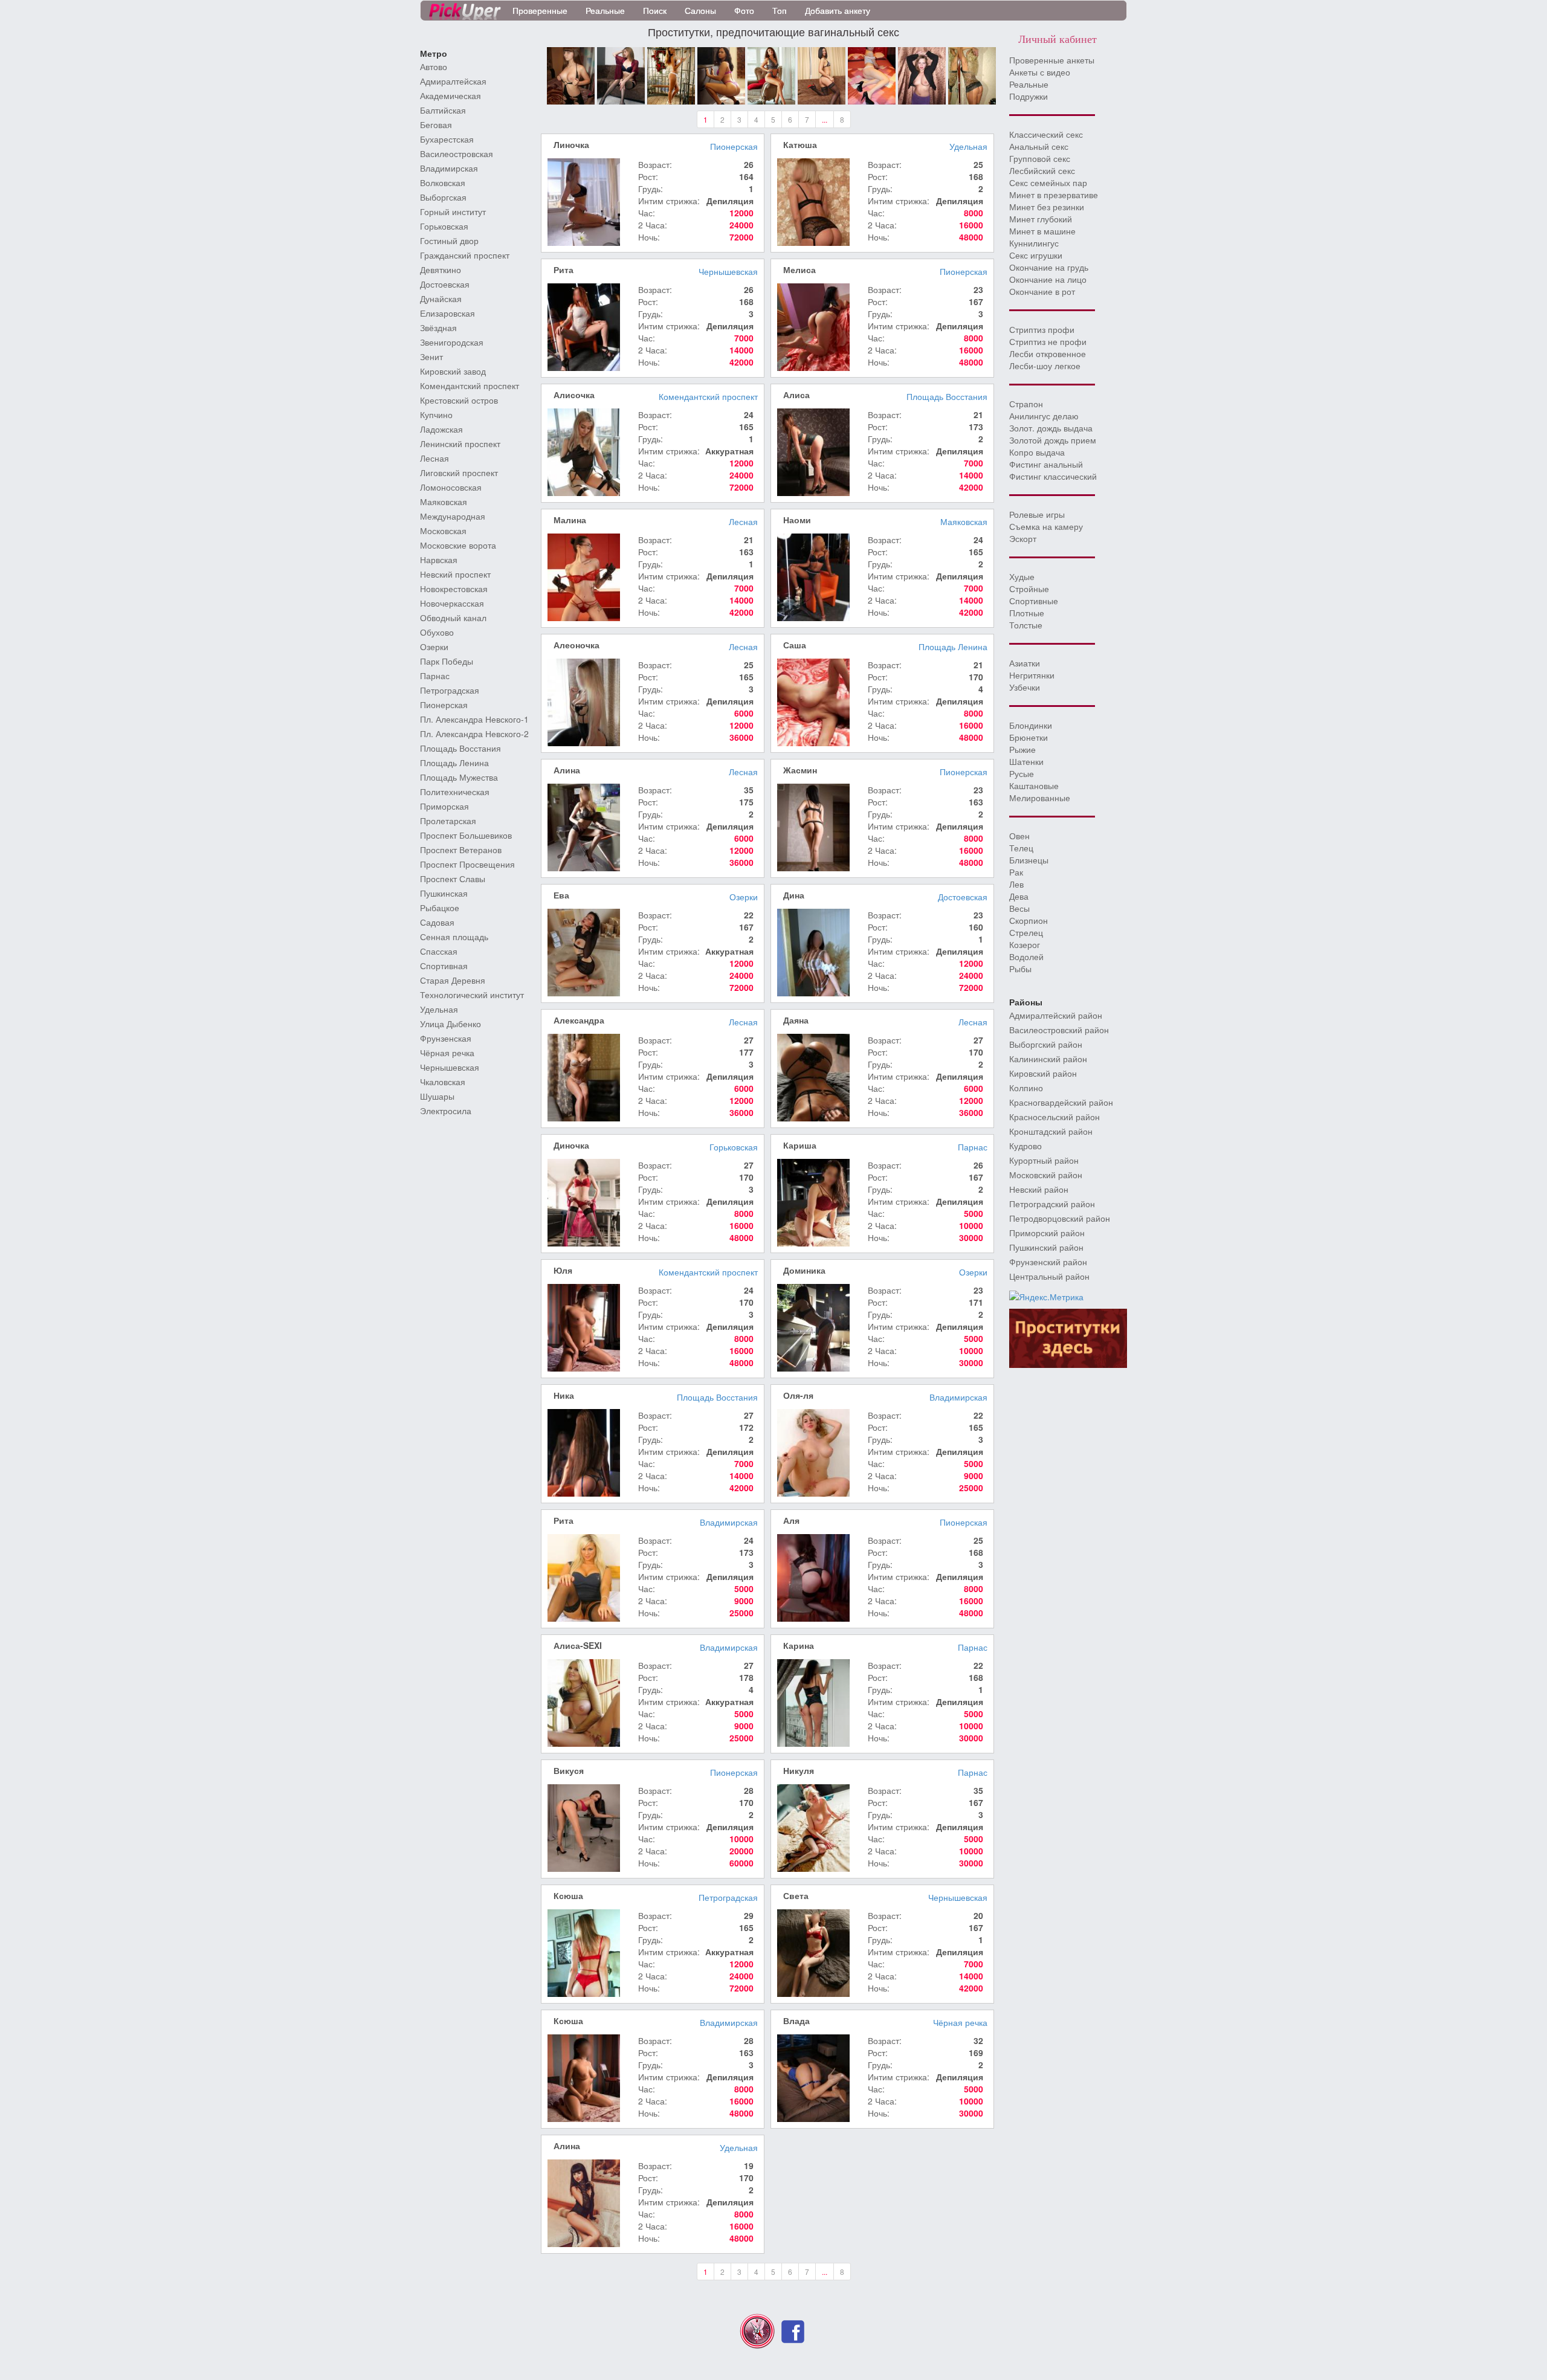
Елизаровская (447, 313)
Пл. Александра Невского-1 (474, 719)
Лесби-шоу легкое (1045, 366)
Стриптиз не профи (1048, 341)
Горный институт (453, 211)
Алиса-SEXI (578, 1645)
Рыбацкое (440, 908)
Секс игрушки (1036, 255)
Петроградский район (1052, 1204)
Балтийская (443, 110)
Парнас (435, 676)
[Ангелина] (721, 74)
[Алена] (621, 74)
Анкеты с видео (1040, 72)
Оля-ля (798, 1395)
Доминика (804, 1270)
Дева (1019, 896)
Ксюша (568, 1895)
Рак (1016, 872)
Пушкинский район (1046, 1247)
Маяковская (444, 501)
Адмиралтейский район (1056, 1015)
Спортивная (444, 966)
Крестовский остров (459, 400)
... (825, 119)
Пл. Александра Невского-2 (474, 734)
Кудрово (1025, 1146)
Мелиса (799, 269)
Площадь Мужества (459, 777)
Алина (567, 770)
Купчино (436, 414)
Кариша (800, 1145)
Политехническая (455, 792)
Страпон (1026, 404)
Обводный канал (453, 618)
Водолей (1026, 956)
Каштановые (1034, 785)
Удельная (439, 1009)
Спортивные (1034, 601)
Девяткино (441, 269)
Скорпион (1029, 920)
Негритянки (1032, 675)
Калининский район (1048, 1059)
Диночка (571, 1145)
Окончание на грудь (1049, 267)
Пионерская (444, 705)
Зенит (431, 356)
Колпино (1026, 1088)
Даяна (796, 1020)
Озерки (434, 647)
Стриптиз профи (1042, 329)
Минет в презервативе (1054, 195)
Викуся (569, 1770)
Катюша (800, 144)
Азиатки (1025, 663)
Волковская (443, 182)
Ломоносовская (451, 487)
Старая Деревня (453, 980)
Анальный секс (1039, 146)
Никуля (799, 1770)
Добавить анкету (838, 10)
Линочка (571, 144)
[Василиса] (771, 74)
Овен (1019, 836)
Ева (561, 895)
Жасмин (800, 770)
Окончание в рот (1042, 291)
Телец (1021, 848)
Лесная (434, 458)
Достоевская (445, 284)
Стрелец (1026, 932)
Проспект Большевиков (466, 835)
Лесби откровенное (1048, 353)
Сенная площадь (454, 937)
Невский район (1039, 1189)
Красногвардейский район (1061, 1102)
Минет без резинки (1047, 207)
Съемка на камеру (1046, 526)
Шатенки (1026, 761)
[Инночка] (671, 74)
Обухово (437, 632)
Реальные (605, 10)
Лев (1016, 884)
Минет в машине (1042, 231)
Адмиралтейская (453, 81)
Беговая (436, 124)
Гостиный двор (449, 240)
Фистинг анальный (1046, 464)
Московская (443, 531)
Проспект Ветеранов (461, 850)
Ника (564, 1395)
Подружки (1029, 96)
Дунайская (441, 298)
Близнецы (1029, 860)
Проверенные (540, 10)
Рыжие (1022, 749)
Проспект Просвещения (467, 864)
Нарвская (439, 560)
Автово (434, 66)
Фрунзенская (446, 1038)
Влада (796, 2020)
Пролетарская (448, 821)
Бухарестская (447, 139)
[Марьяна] (972, 74)
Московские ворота (458, 545)
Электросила (446, 1111)
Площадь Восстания (460, 748)
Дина (794, 895)
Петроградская (450, 690)
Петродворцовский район (1060, 1218)
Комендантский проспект (470, 385)
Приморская (444, 806)
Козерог (1025, 944)
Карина (799, 1645)
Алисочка (574, 395)
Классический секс (1046, 134)
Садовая (437, 922)
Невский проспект (455, 574)
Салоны (700, 10)
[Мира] (571, 74)
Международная (453, 516)
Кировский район (1043, 1073)
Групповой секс (1040, 158)
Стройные (1029, 589)
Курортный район (1044, 1160)
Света (796, 1895)
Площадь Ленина (454, 763)
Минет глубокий (1041, 219)
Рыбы (1020, 969)
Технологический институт (472, 995)
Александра (579, 1020)
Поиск (655, 10)
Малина (570, 520)
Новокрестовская (454, 589)
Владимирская (449, 168)
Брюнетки (1029, 737)
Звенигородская (452, 342)
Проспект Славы (453, 879)
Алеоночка (576, 645)
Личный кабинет (1058, 39)
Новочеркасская (452, 603)
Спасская (439, 951)
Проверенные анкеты (1052, 60)
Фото (744, 10)
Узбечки (1025, 687)
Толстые (1026, 625)
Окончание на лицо (1048, 279)
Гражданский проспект (465, 255)
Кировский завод (453, 371)
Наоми (797, 520)
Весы (1019, 908)
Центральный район (1049, 1276)
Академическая (451, 95)
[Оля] (922, 74)
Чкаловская (443, 1082)
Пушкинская (444, 893)
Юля (563, 1270)
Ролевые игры (1037, 514)
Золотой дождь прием (1053, 440)
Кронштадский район (1051, 1131)
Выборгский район (1046, 1044)
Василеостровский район (1059, 1030)
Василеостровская (457, 153)
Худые (1022, 576)
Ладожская (441, 429)
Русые (1022, 773)
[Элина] (872, 74)
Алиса (796, 395)
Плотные (1027, 613)
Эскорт (1023, 538)
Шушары (437, 1096)
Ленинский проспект (460, 443)
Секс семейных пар (1048, 182)
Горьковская (444, 226)
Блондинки (1031, 725)
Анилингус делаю (1044, 416)
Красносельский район (1054, 1117)
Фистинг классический (1053, 476)
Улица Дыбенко (451, 1024)
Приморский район (1047, 1233)
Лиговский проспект (459, 472)
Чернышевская (450, 1067)
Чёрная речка (447, 1053)
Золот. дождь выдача (1051, 428)
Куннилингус (1034, 243)
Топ (780, 10)
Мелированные (1040, 798)
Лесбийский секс (1042, 170)
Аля (791, 1520)
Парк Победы (447, 661)
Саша (795, 645)
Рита (564, 269)
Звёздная (438, 327)
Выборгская (443, 197)
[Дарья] (822, 74)
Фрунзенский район (1048, 1262)
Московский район (1046, 1175)
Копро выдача (1037, 452)
